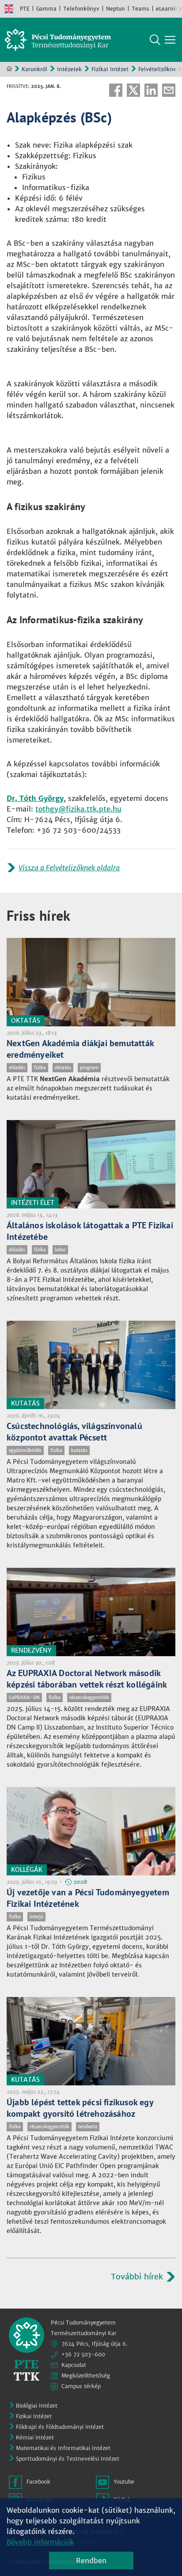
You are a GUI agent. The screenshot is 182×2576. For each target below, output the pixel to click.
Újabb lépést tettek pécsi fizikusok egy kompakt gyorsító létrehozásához (80, 2108)
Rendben (91, 2561)
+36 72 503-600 (83, 2354)
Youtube (124, 2482)
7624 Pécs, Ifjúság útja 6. (95, 2344)
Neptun (116, 9)
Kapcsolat (74, 2365)
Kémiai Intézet (35, 2437)
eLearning (169, 9)
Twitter (133, 90)
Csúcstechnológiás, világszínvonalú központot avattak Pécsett (74, 1432)
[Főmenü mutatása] (170, 40)
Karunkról (34, 69)
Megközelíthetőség (86, 2376)
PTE (25, 9)
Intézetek (69, 69)
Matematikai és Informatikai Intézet (63, 2448)
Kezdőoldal (9, 69)
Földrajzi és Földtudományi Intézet (60, 2427)
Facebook (116, 90)
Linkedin (151, 90)
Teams (140, 9)
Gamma (46, 9)
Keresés (155, 40)
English (9, 9)
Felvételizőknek (159, 69)
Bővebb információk (40, 2542)
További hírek (137, 2277)
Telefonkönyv (81, 9)
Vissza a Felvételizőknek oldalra (69, 868)
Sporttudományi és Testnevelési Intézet (68, 2459)
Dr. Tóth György (35, 798)
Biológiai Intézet (37, 2406)
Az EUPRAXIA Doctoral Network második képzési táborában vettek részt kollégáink (87, 1679)
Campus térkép (81, 2386)
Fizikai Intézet (110, 69)
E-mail (169, 90)
